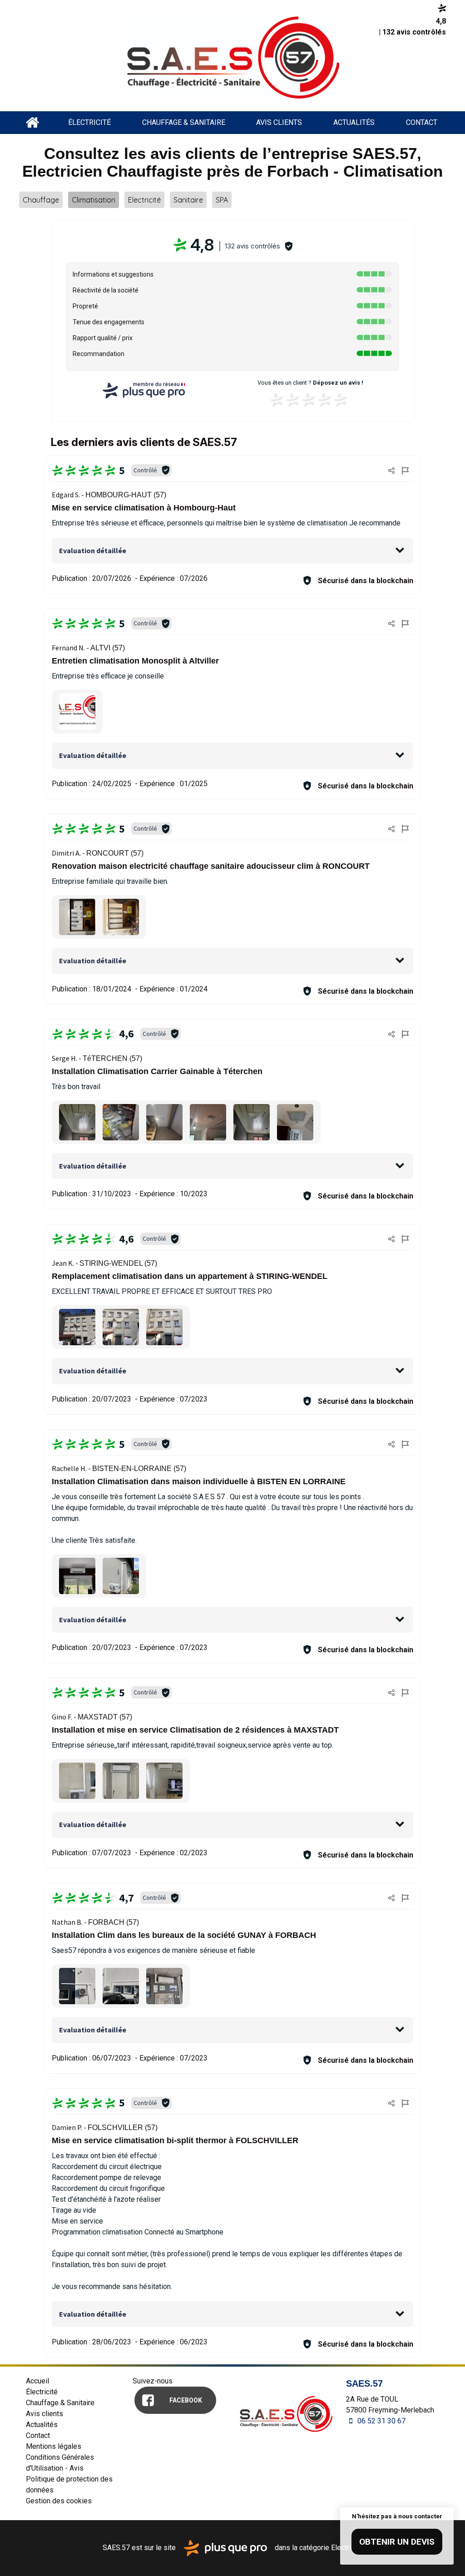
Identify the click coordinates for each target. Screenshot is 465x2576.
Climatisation (94, 200)
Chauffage (41, 200)
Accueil (32, 123)
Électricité (89, 122)
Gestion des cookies (59, 2501)
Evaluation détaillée (93, 550)
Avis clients (279, 122)
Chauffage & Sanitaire (184, 122)
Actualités (354, 122)
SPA (222, 200)
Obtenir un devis (397, 2542)
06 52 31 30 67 (381, 2421)
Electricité (144, 200)
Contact (422, 122)
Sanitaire (188, 200)
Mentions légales (54, 2446)
